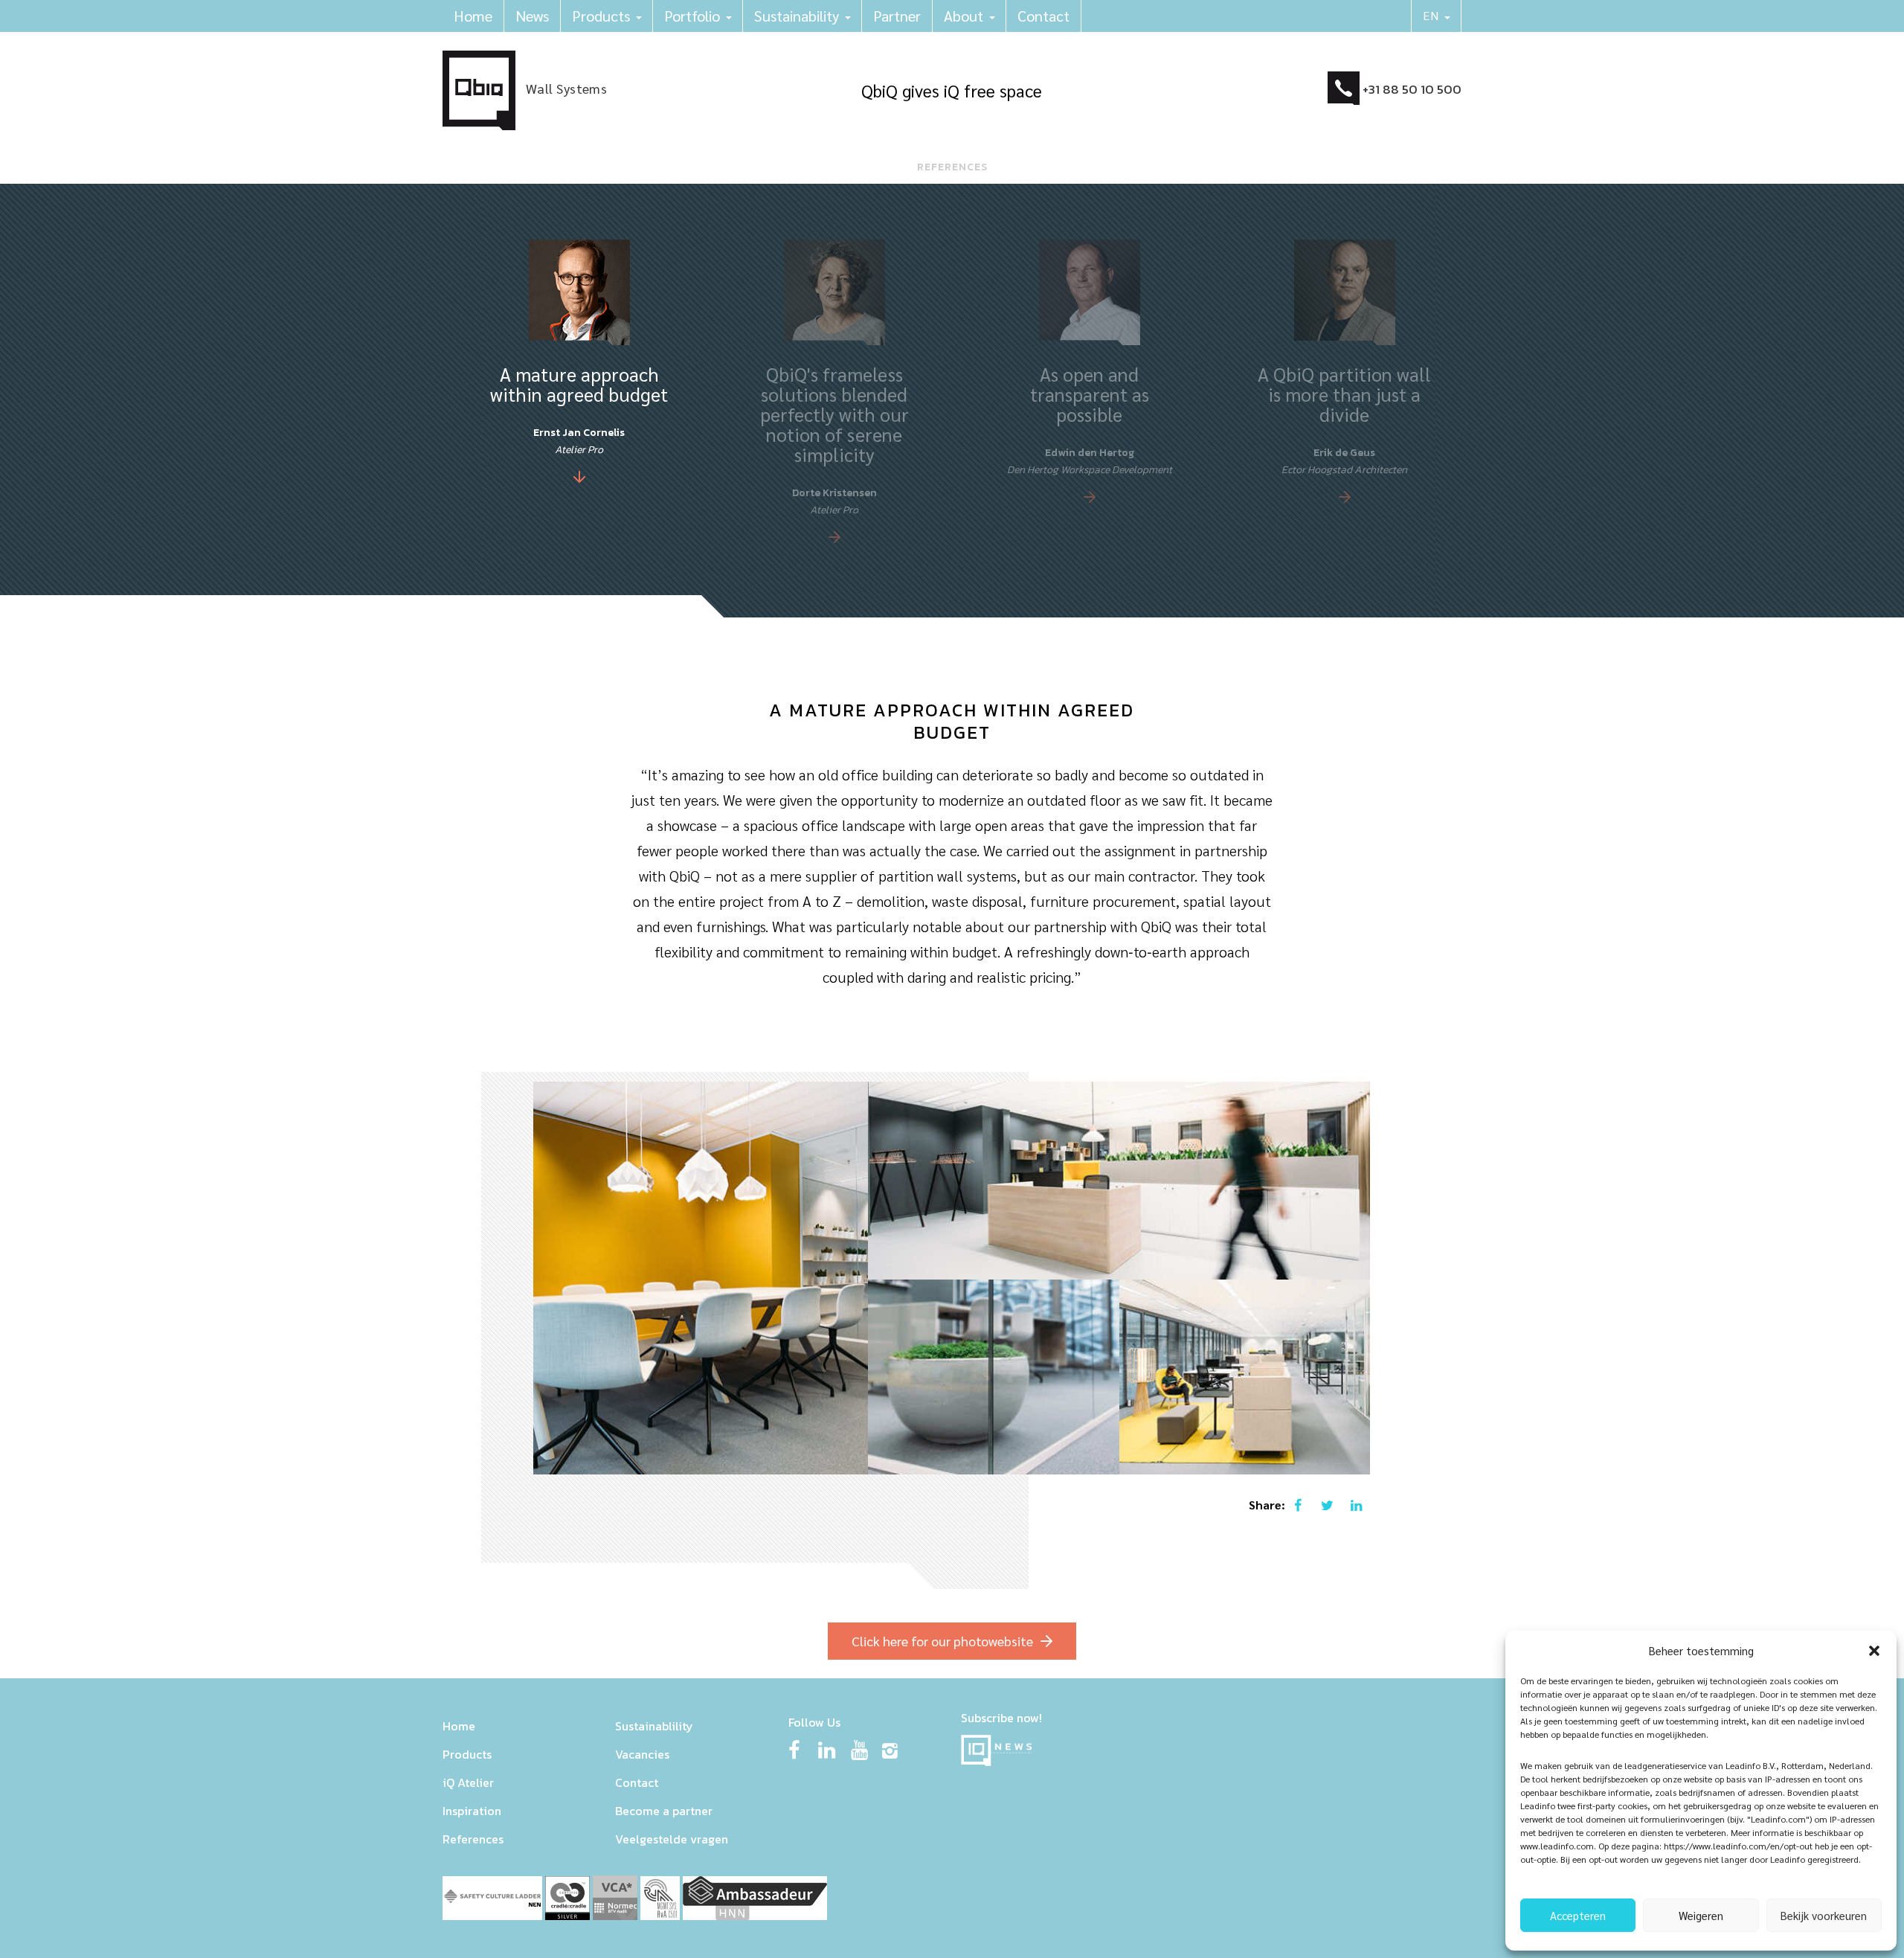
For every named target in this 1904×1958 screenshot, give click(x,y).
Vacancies (642, 1754)
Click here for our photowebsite (942, 1641)
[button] (1874, 1651)
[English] (1437, 16)
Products (601, 16)
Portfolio (692, 16)
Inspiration (472, 1811)
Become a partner (664, 1811)
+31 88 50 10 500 (1412, 89)
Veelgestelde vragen (672, 1839)
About (964, 16)
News (532, 16)
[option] (570, 361)
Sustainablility (654, 1726)
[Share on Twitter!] (1326, 1505)
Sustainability (797, 16)
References (473, 1839)
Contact (1043, 16)
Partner (897, 16)
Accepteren (1578, 1915)
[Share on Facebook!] (1297, 1505)
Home (473, 16)
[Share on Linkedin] (1356, 1505)
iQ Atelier (468, 1782)
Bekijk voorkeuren (1824, 1915)
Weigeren (1701, 1915)
